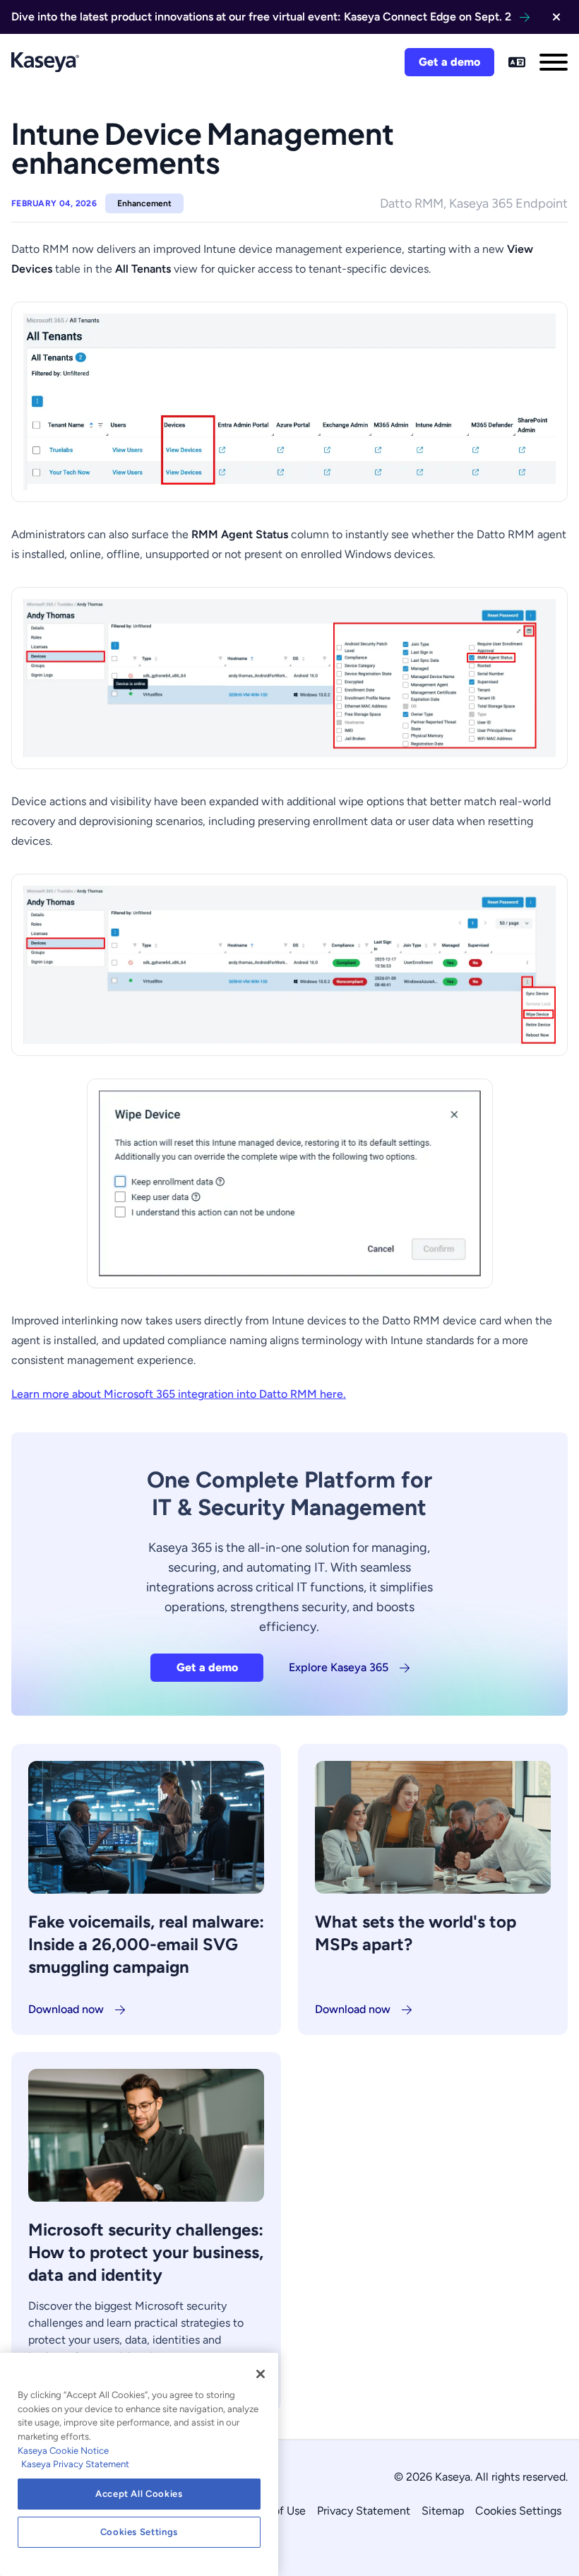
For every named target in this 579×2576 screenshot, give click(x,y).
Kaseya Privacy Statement (75, 2464)
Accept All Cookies (139, 2494)
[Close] (261, 2374)
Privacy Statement (364, 2511)
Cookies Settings (518, 2511)
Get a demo (449, 62)
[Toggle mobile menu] (554, 62)
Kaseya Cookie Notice (63, 2451)
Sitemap (443, 2511)
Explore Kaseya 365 (339, 1667)
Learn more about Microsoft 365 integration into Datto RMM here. (179, 1394)
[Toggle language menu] (517, 62)
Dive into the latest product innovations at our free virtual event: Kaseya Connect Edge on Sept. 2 (261, 17)
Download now (66, 2009)
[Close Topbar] (556, 17)
